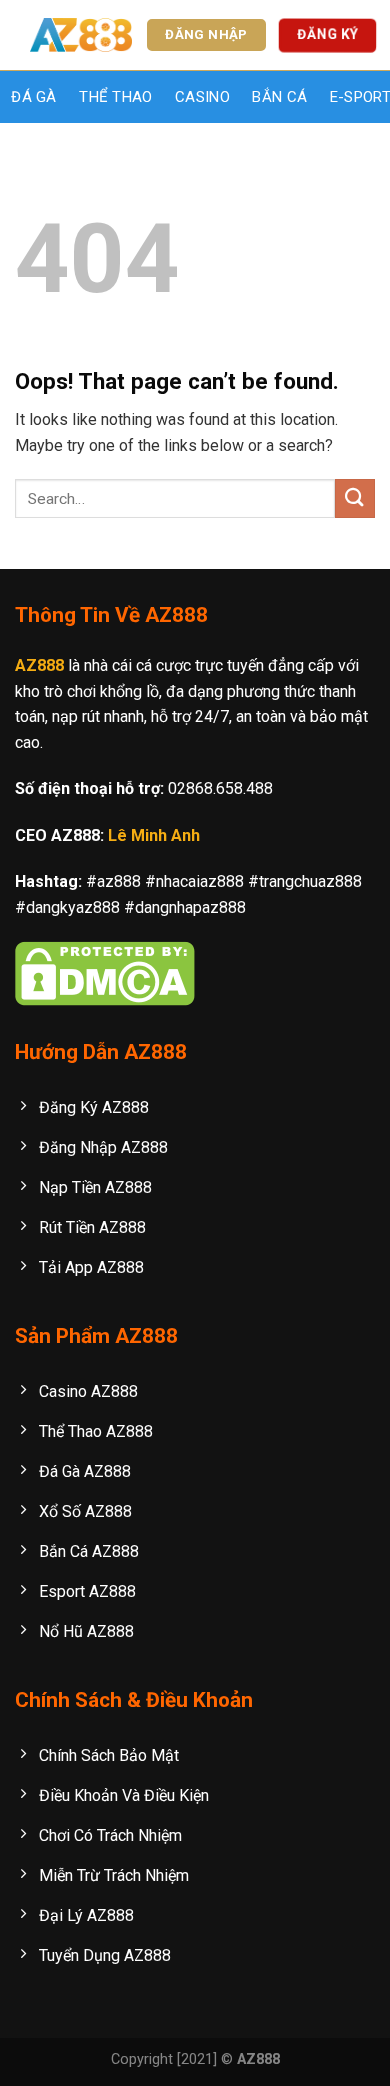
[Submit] (355, 498)
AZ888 (39, 665)
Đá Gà (34, 97)
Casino (202, 97)
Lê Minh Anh (154, 835)
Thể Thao (115, 97)
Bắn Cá (279, 97)
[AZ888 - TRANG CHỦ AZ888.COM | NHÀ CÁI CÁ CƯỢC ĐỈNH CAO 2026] (81, 35)
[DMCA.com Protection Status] (105, 972)
